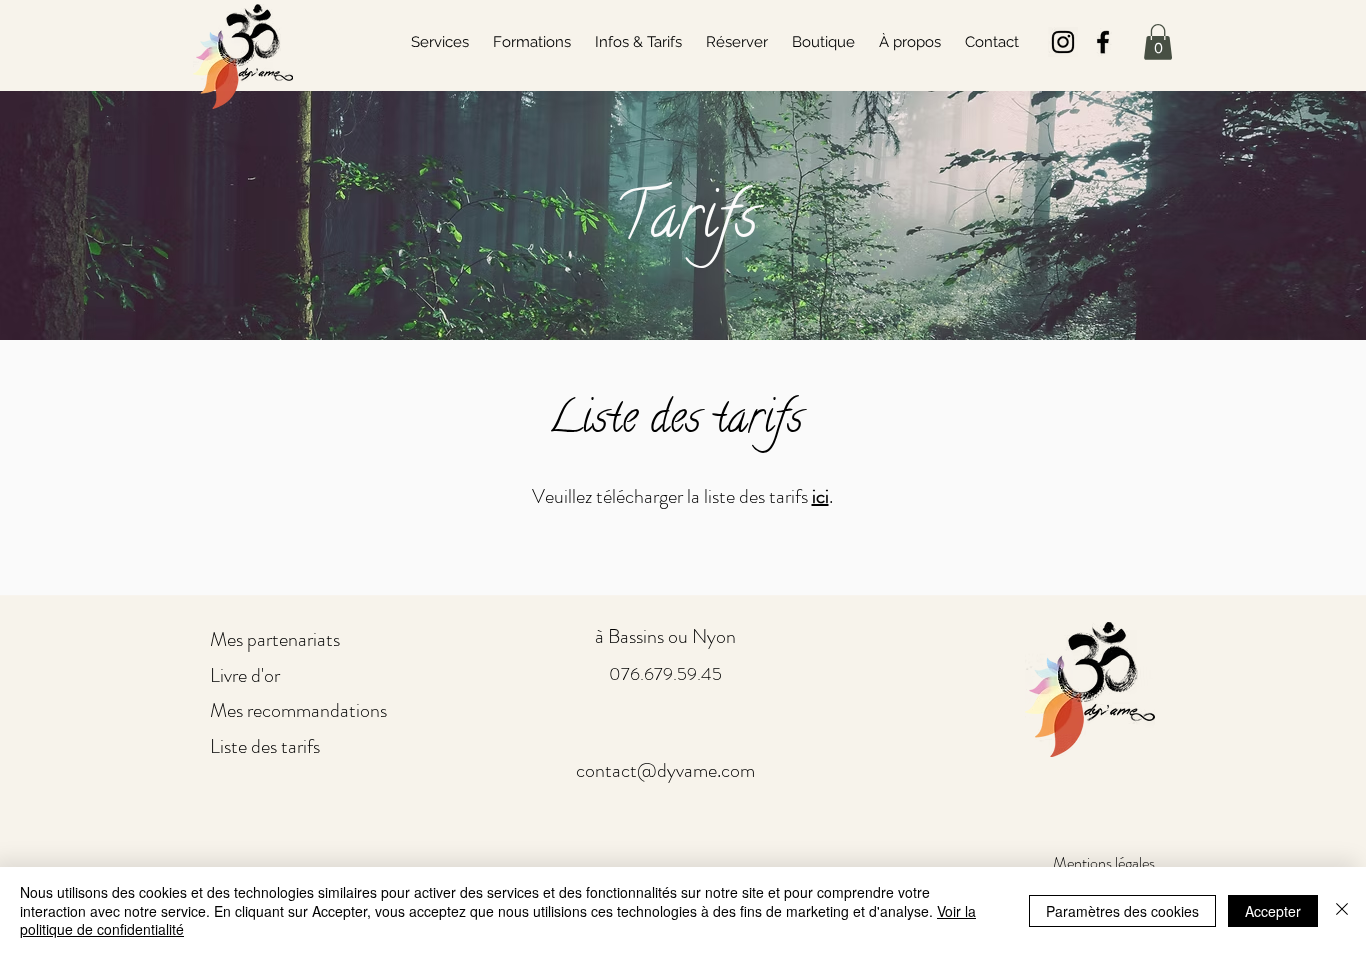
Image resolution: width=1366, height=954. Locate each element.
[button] (1158, 42)
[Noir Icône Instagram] (1063, 42)
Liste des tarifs (265, 746)
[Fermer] (1342, 910)
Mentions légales (1104, 862)
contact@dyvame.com (665, 770)
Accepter (1273, 911)
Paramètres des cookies (1122, 911)
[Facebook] (1103, 42)
